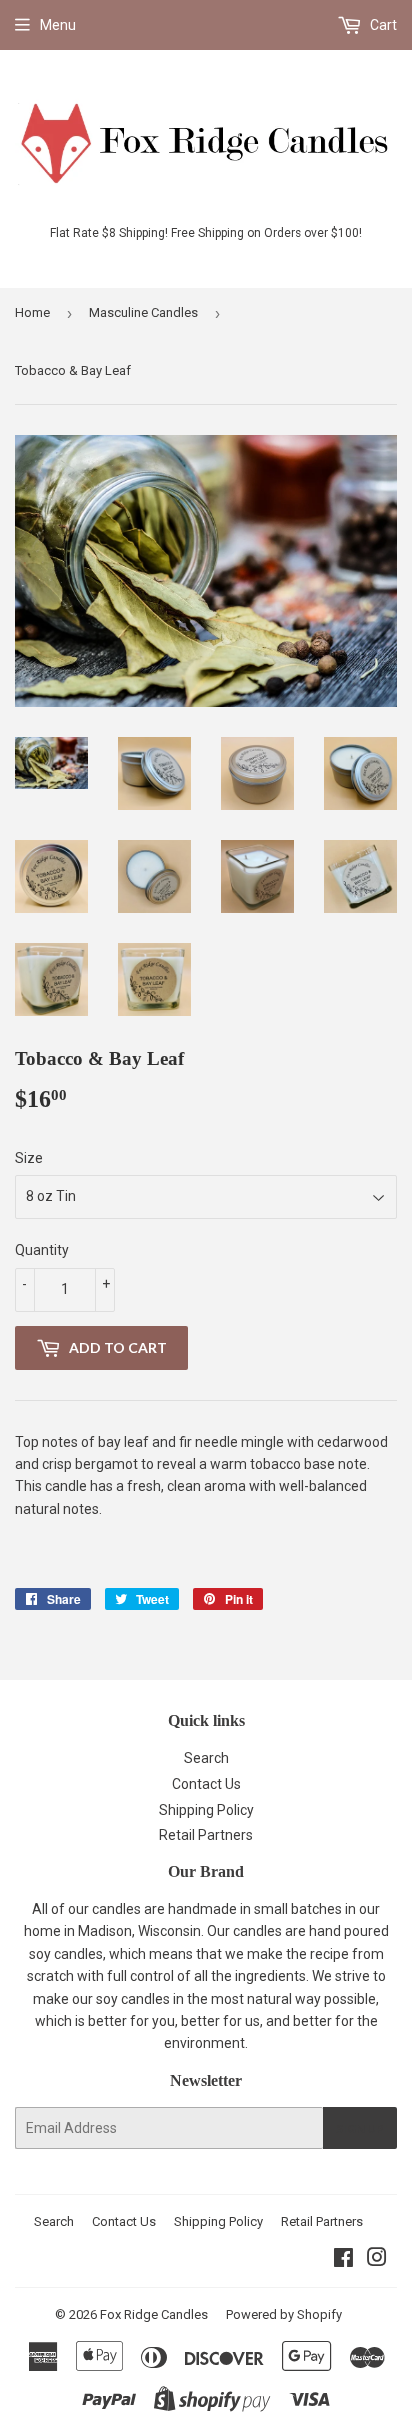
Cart (382, 25)
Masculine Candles (143, 312)
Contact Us (206, 1784)
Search (206, 1758)
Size (29, 1158)
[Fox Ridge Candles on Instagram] (377, 2260)
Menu (58, 25)
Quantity (42, 1250)
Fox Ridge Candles (154, 2314)
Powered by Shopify (284, 2314)
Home (32, 312)
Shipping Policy (206, 1810)
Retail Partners (206, 1835)
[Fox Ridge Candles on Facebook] (343, 2260)
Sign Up (360, 2128)
